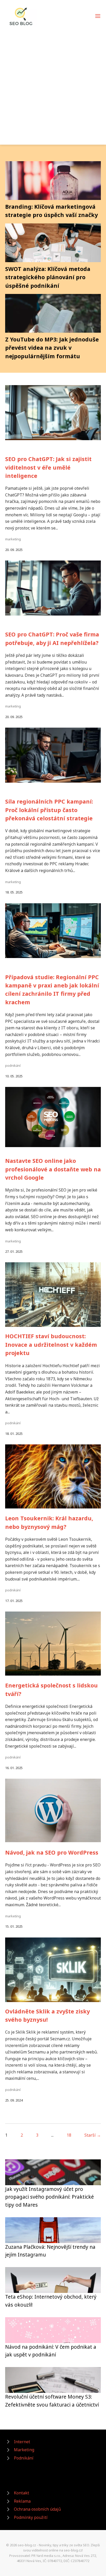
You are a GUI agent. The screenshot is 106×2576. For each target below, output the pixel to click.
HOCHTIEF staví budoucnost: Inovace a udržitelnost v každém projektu (51, 1344)
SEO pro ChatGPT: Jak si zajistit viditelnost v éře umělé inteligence (48, 467)
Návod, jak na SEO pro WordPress (52, 1852)
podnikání (13, 1065)
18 (69, 2135)
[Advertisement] (53, 83)
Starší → (93, 2135)
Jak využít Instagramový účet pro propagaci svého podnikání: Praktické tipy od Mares (50, 2197)
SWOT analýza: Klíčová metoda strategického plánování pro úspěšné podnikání (48, 277)
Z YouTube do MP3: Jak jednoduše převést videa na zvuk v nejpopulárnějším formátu (52, 348)
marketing (13, 539)
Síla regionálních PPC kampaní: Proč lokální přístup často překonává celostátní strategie (49, 810)
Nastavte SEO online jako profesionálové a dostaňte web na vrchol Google (53, 1169)
